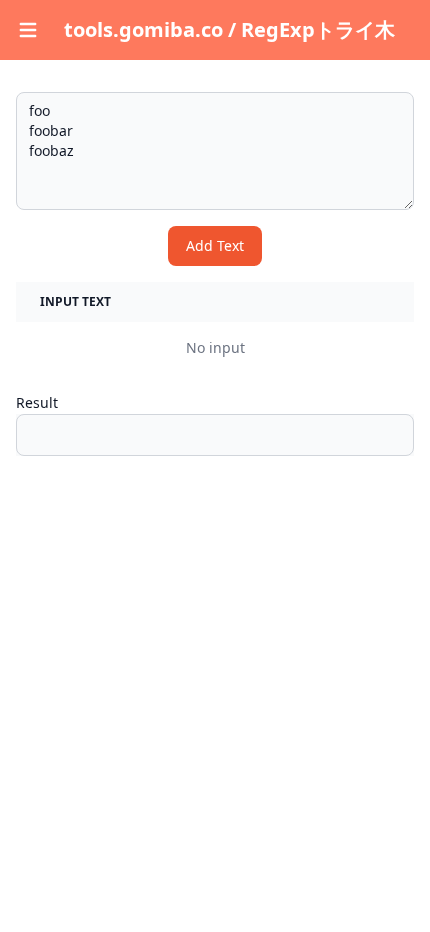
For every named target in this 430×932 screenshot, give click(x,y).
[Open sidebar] (28, 30)
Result (37, 402)
